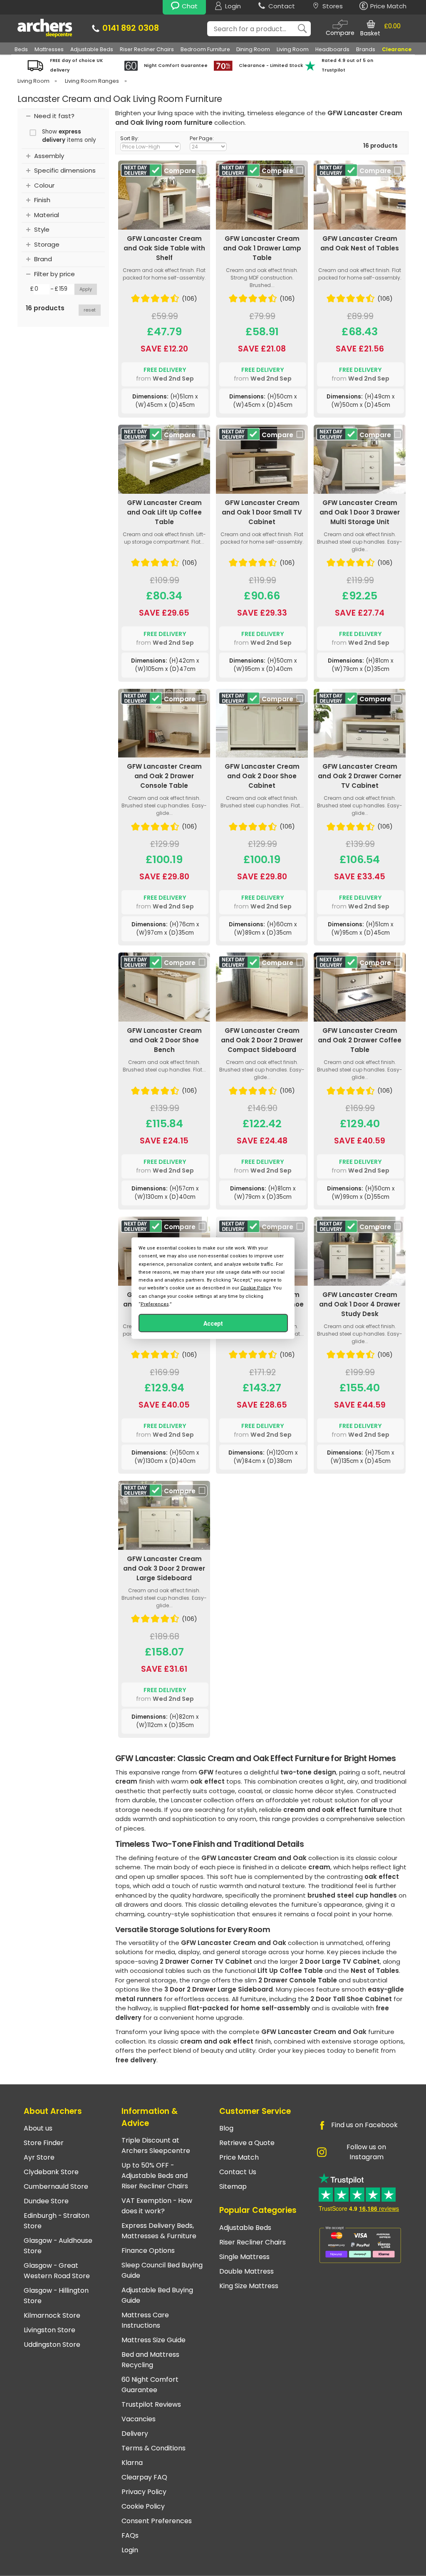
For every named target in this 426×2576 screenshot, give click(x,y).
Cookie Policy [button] (255, 1288)
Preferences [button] (155, 1304)
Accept (213, 1323)
